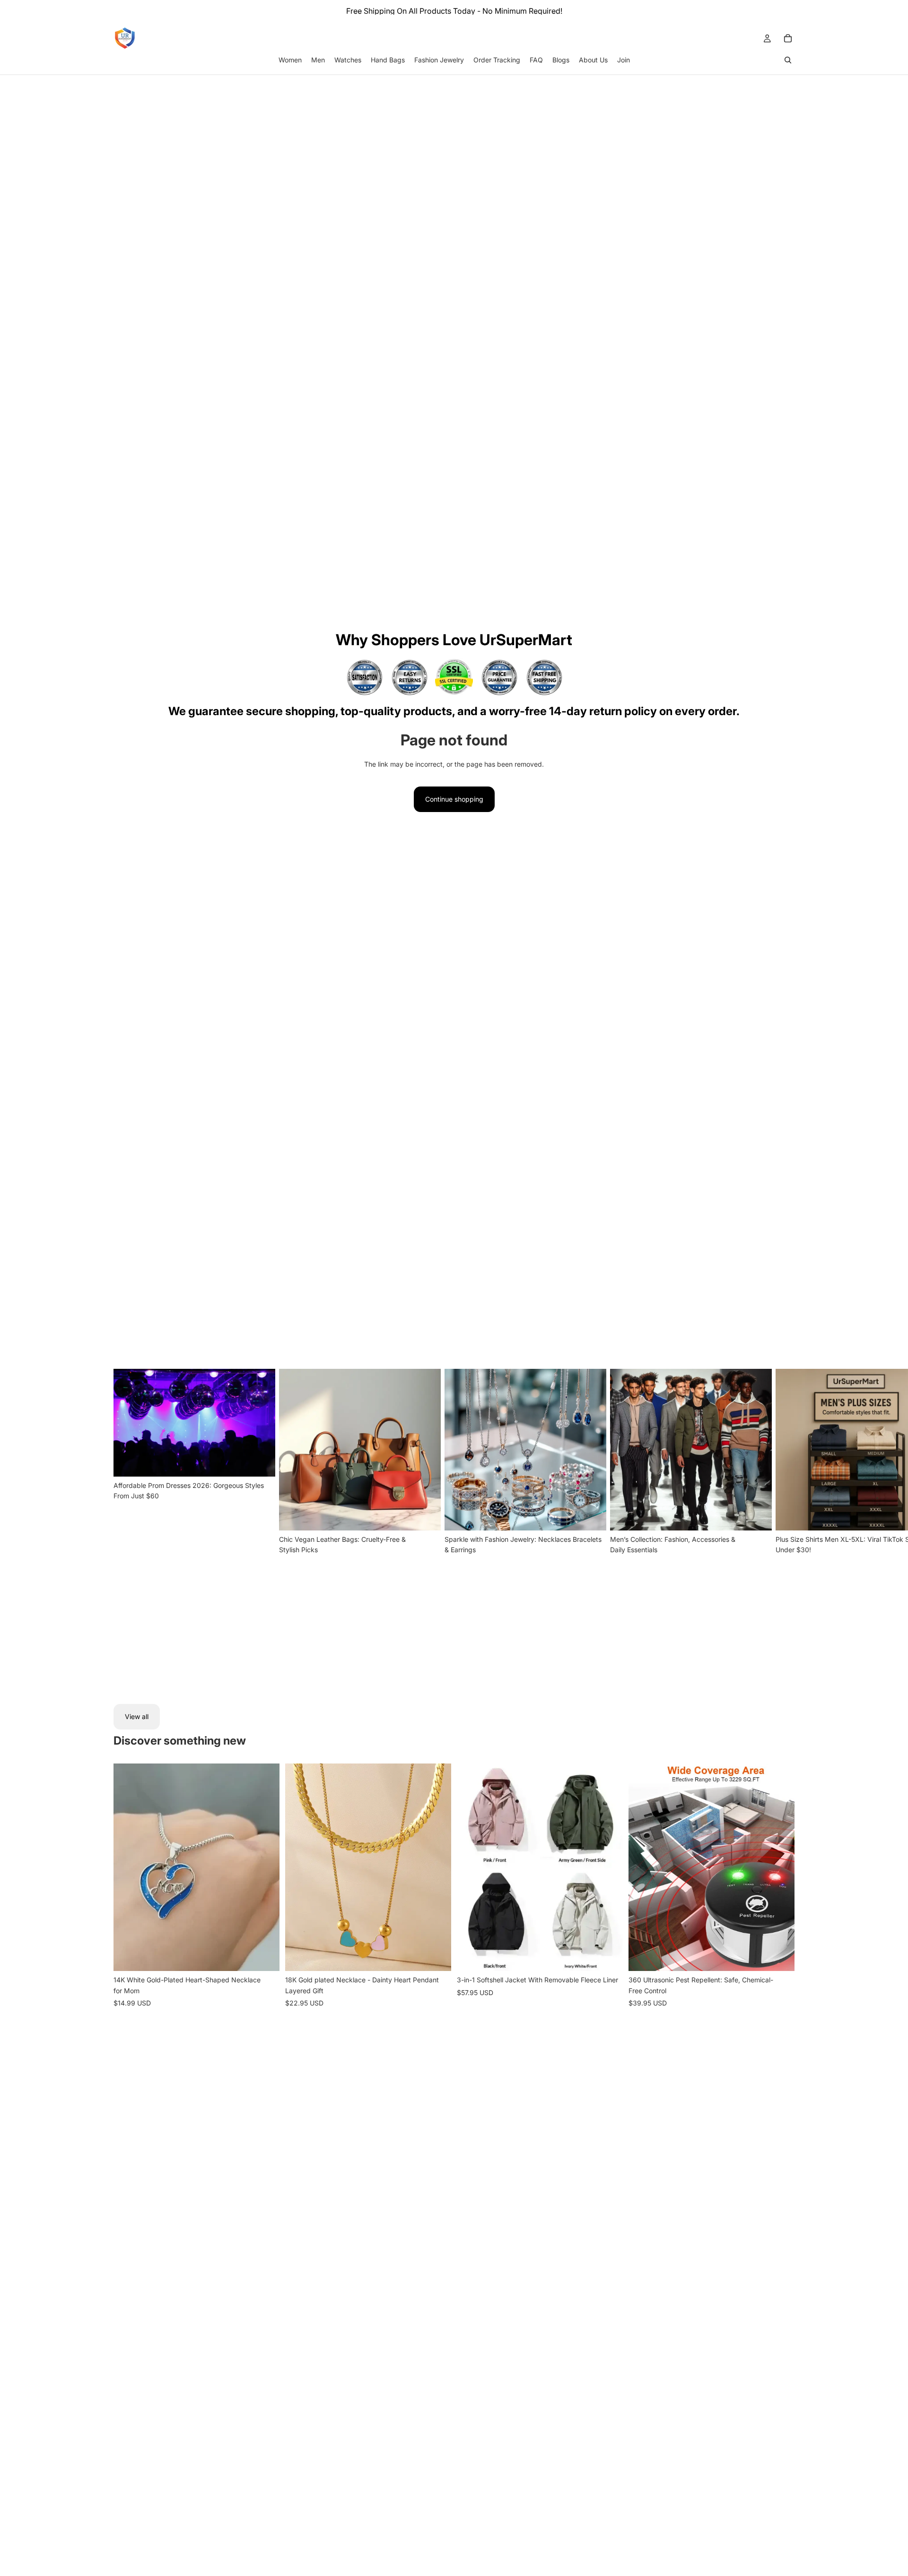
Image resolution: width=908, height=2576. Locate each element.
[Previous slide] (128, 1867)
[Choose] (265, 1956)
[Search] (788, 60)
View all (137, 1716)
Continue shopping (454, 799)
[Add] (437, 1956)
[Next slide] (783, 1525)
